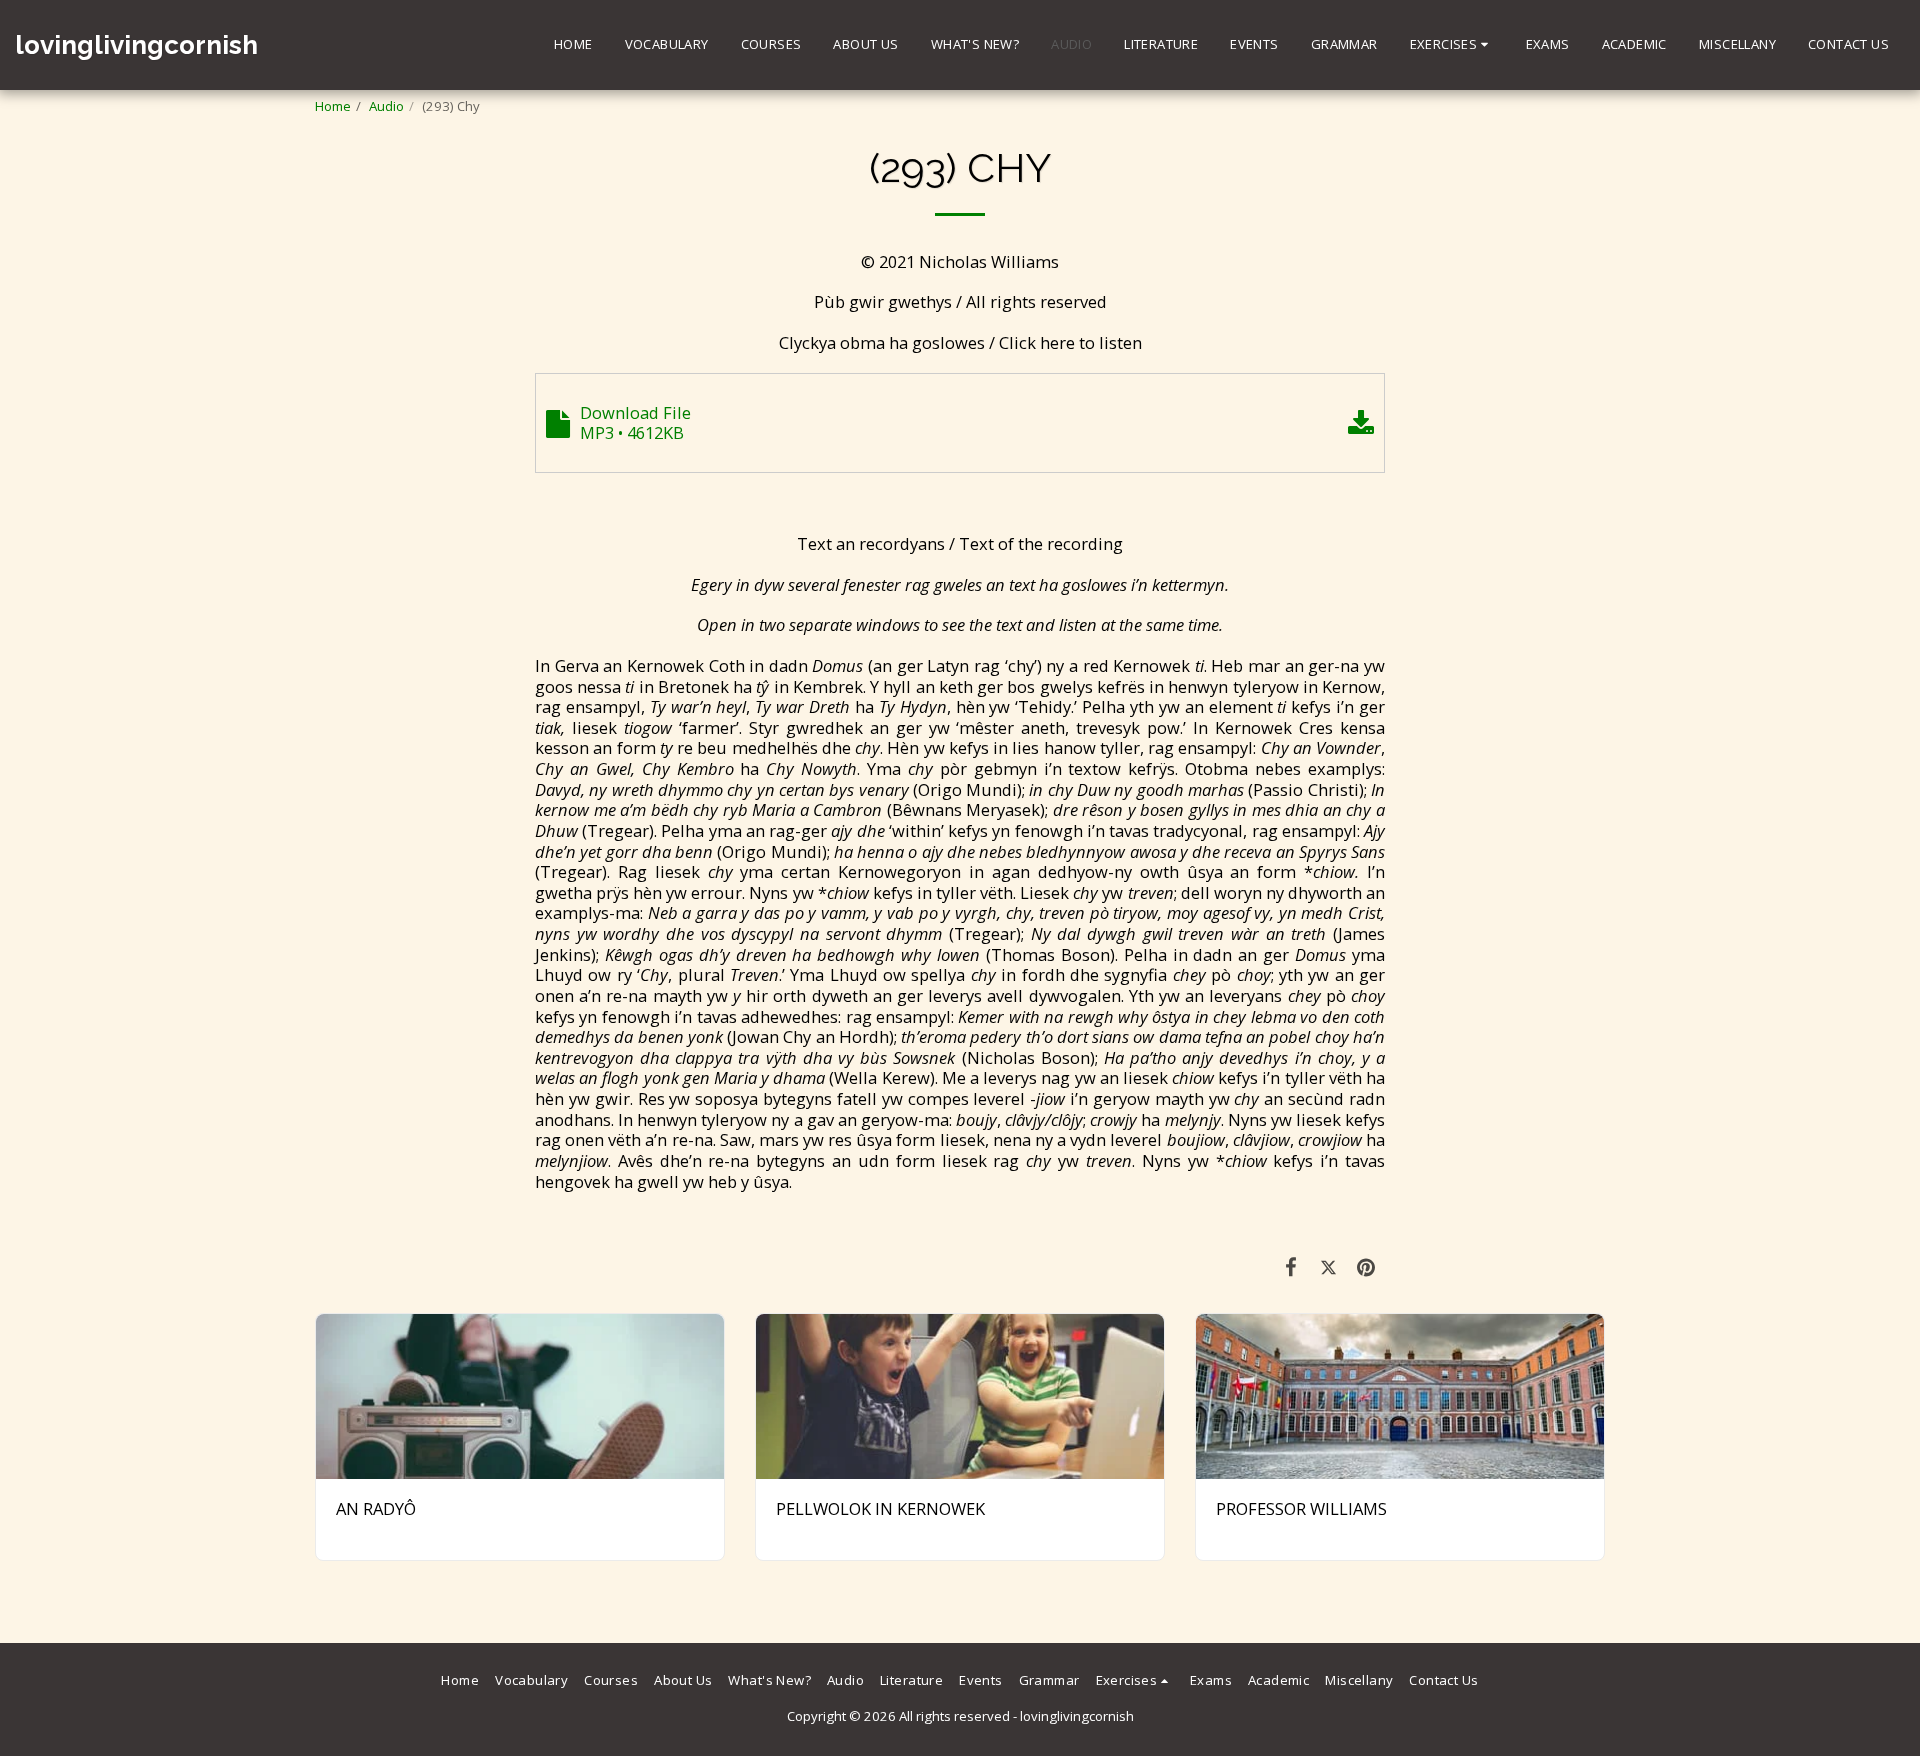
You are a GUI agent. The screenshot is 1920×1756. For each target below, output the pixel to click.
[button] (1452, 45)
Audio (386, 106)
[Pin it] (1366, 1266)
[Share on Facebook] (1291, 1266)
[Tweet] (1328, 1266)
